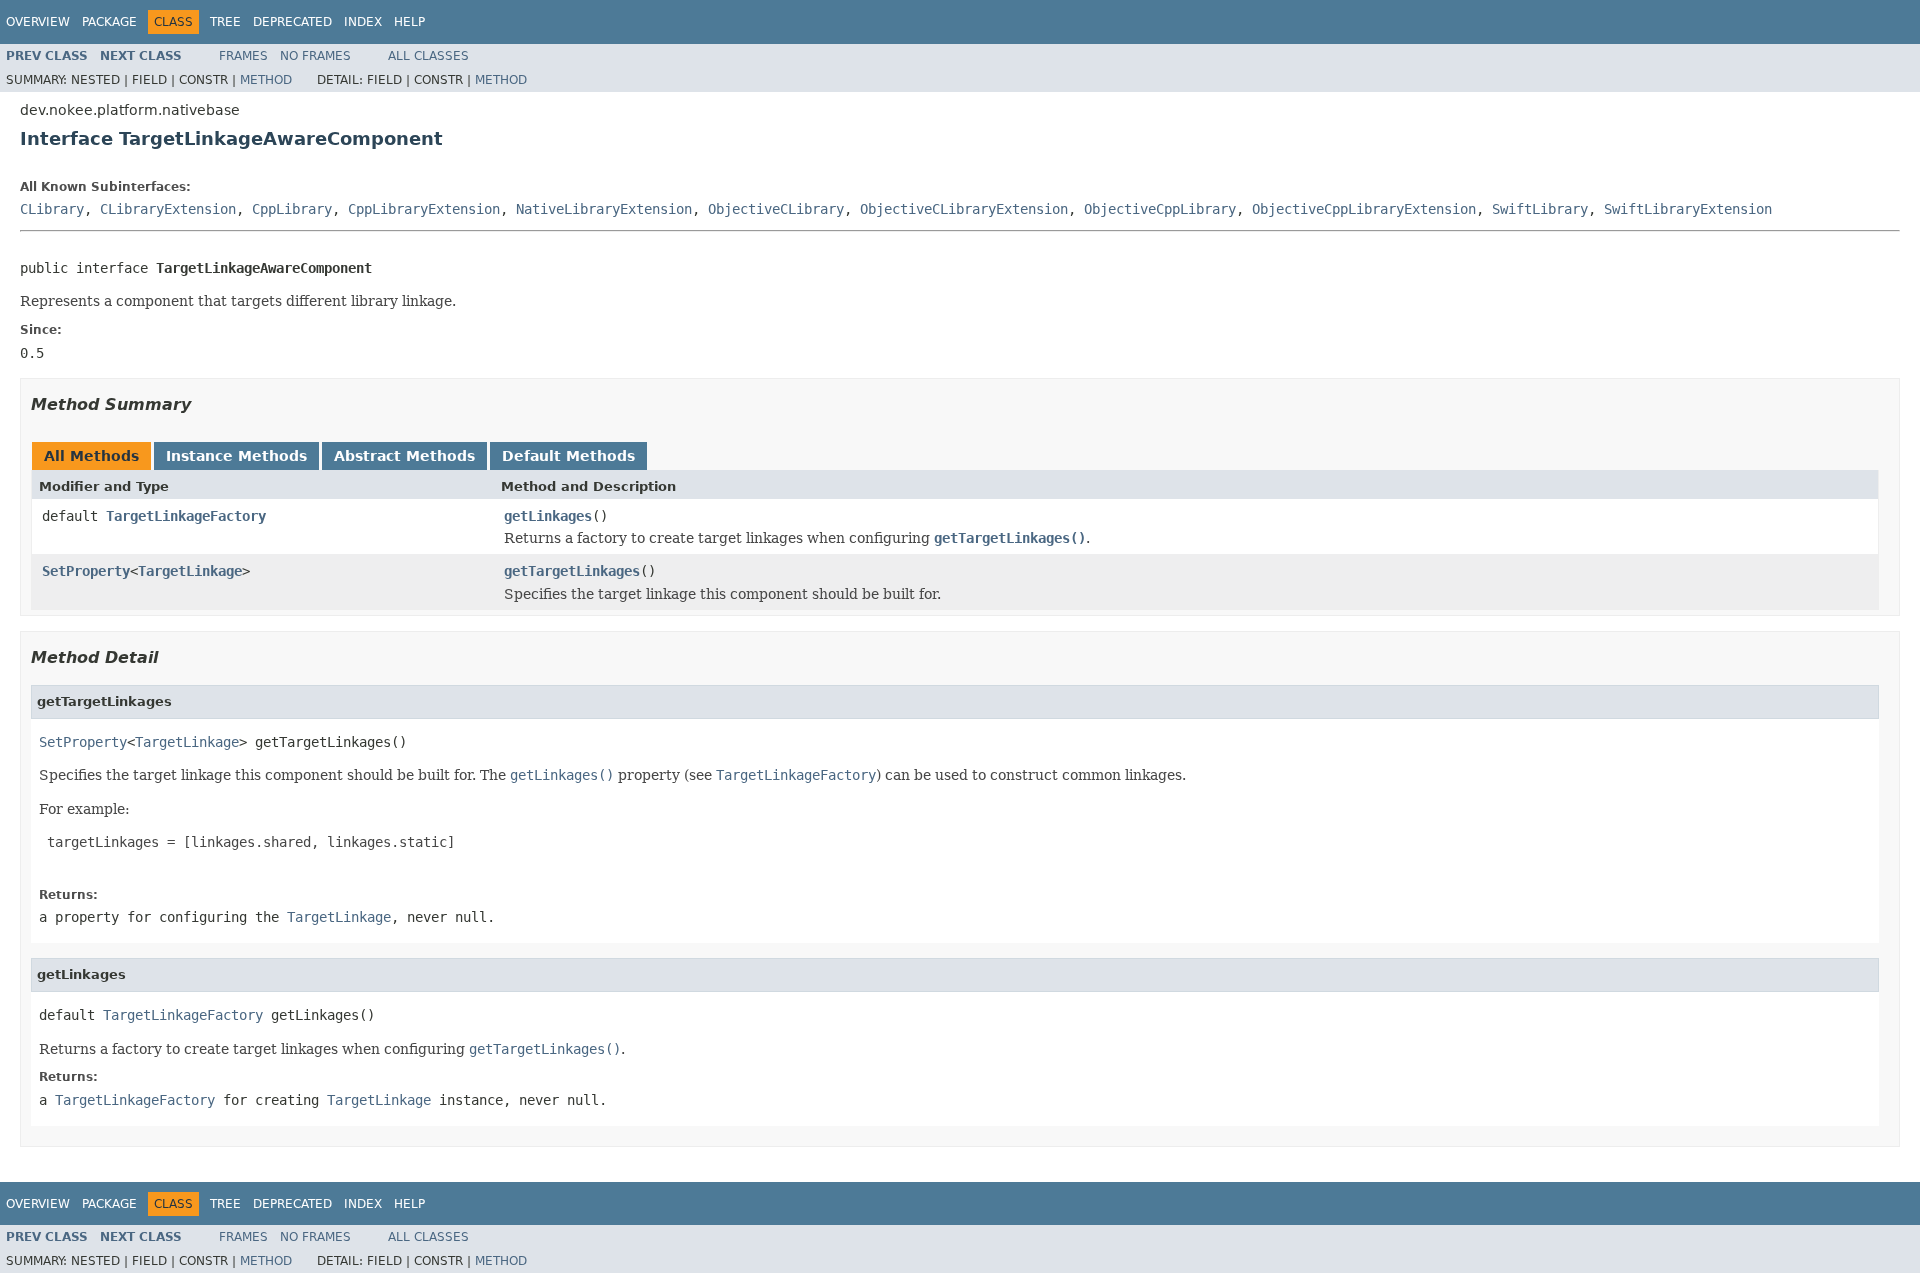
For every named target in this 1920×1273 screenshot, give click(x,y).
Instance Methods (236, 456)
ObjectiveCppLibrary (1160, 209)
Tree (225, 22)
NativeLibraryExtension (604, 209)
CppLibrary (292, 209)
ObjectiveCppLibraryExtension (1364, 209)
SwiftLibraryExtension (1688, 209)
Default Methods (568, 456)
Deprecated (292, 22)
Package (109, 22)
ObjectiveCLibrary (776, 209)
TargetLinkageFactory (186, 516)
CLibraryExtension (168, 209)
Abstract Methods (404, 456)
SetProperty (86, 571)
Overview (38, 22)
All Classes (428, 56)
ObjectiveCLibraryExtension (964, 209)
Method (266, 80)
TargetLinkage (190, 571)
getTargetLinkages (572, 571)
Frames (243, 56)
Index (363, 22)
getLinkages (548, 516)
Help (409, 22)
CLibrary (52, 209)
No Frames (315, 56)
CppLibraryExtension (424, 209)
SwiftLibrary (1540, 209)
